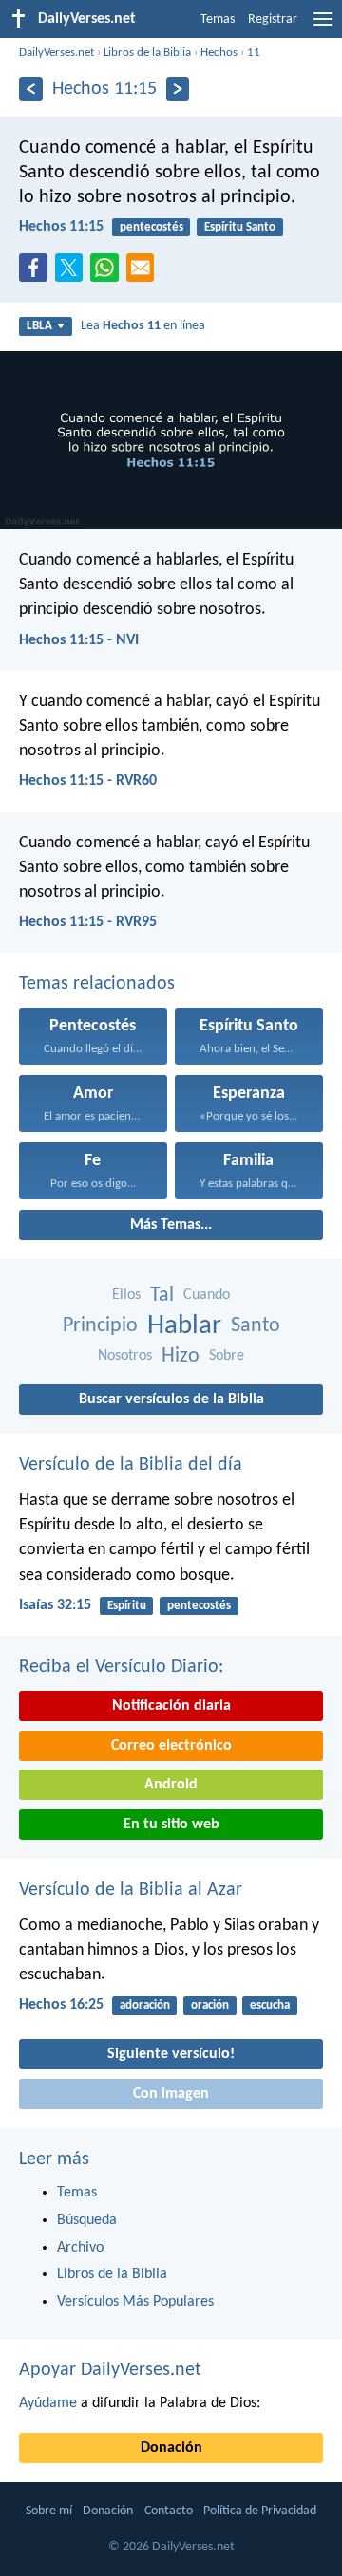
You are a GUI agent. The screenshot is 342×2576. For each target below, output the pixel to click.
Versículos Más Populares (135, 2302)
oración (210, 2005)
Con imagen (171, 2094)
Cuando (207, 1295)
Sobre (227, 1356)
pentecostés (152, 227)
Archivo (80, 2248)
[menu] (323, 27)
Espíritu (127, 1606)
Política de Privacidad (260, 2511)
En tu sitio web (171, 1825)
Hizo (180, 1356)
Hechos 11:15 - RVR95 (88, 922)
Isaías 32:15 (55, 1605)
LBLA (39, 326)
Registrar (273, 19)
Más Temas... (171, 1225)
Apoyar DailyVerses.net (110, 2370)
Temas (218, 19)
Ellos (126, 1295)
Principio (100, 1326)
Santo (256, 1326)
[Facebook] (37, 273)
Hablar (184, 1326)
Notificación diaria (171, 1706)
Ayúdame (48, 2403)
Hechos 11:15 (61, 227)
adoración (145, 2005)
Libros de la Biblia (147, 53)
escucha (270, 2005)
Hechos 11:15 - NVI (79, 640)
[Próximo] (178, 89)
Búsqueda (87, 2220)
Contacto (169, 2511)
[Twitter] (73, 273)
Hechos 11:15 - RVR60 (88, 781)
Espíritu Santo (240, 227)
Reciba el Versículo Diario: (121, 1667)
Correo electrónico (171, 1746)
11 (254, 53)
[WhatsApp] (108, 269)
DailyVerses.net (57, 53)
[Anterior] (31, 89)
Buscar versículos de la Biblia (171, 1399)
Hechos (219, 53)
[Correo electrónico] (144, 273)
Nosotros (125, 1356)
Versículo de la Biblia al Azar (131, 1890)
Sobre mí (49, 2511)
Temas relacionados (97, 984)
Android (171, 1785)
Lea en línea (143, 326)
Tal (162, 1296)
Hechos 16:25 (61, 2005)
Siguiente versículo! (171, 2054)
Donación (171, 2448)
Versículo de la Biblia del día (131, 1465)
